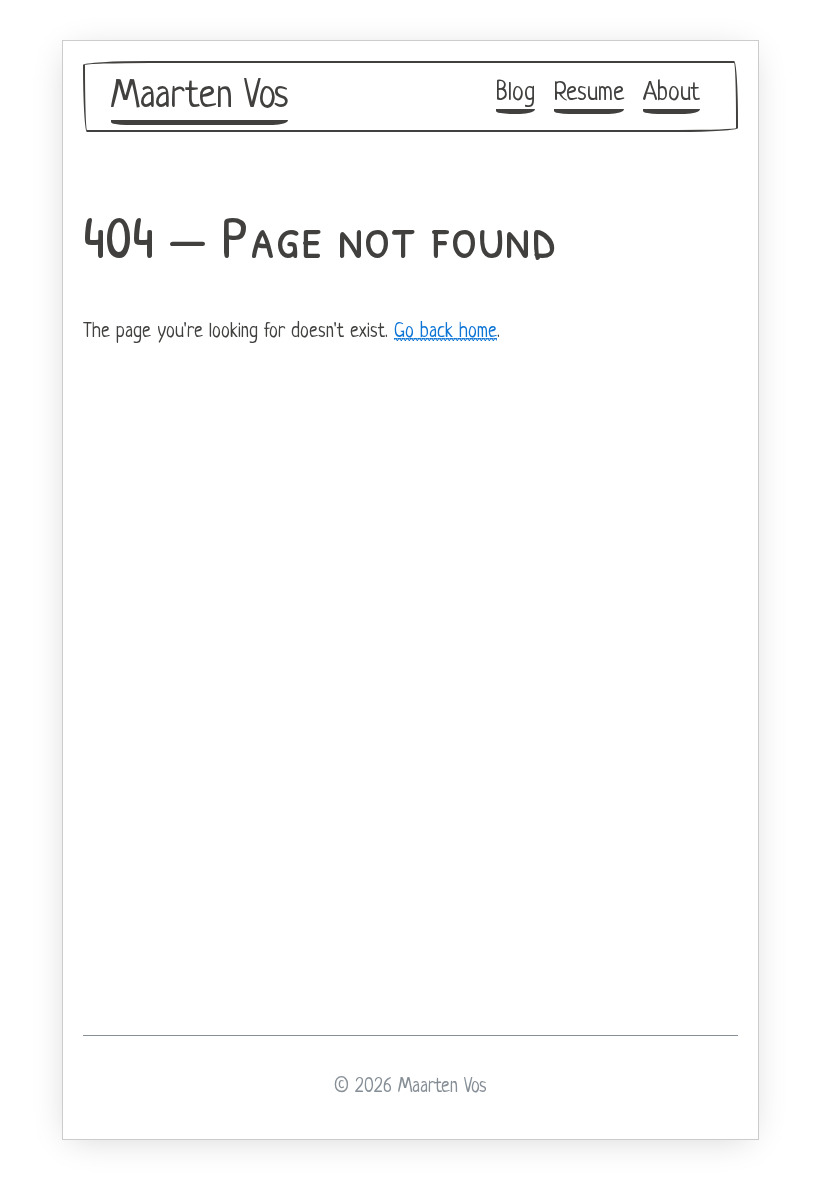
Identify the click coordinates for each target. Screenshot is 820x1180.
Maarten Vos (199, 97)
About (671, 93)
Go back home (445, 332)
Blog (515, 93)
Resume (589, 93)
